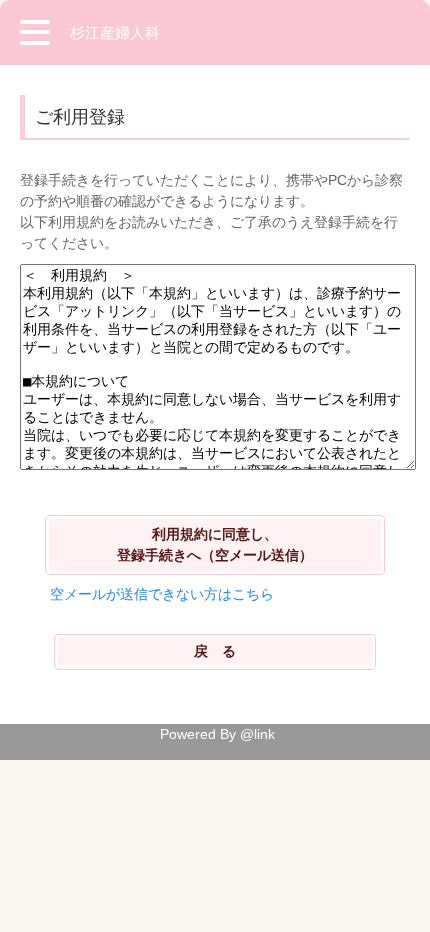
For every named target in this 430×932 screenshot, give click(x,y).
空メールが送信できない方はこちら (162, 594)
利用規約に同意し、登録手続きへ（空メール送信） (215, 544)
